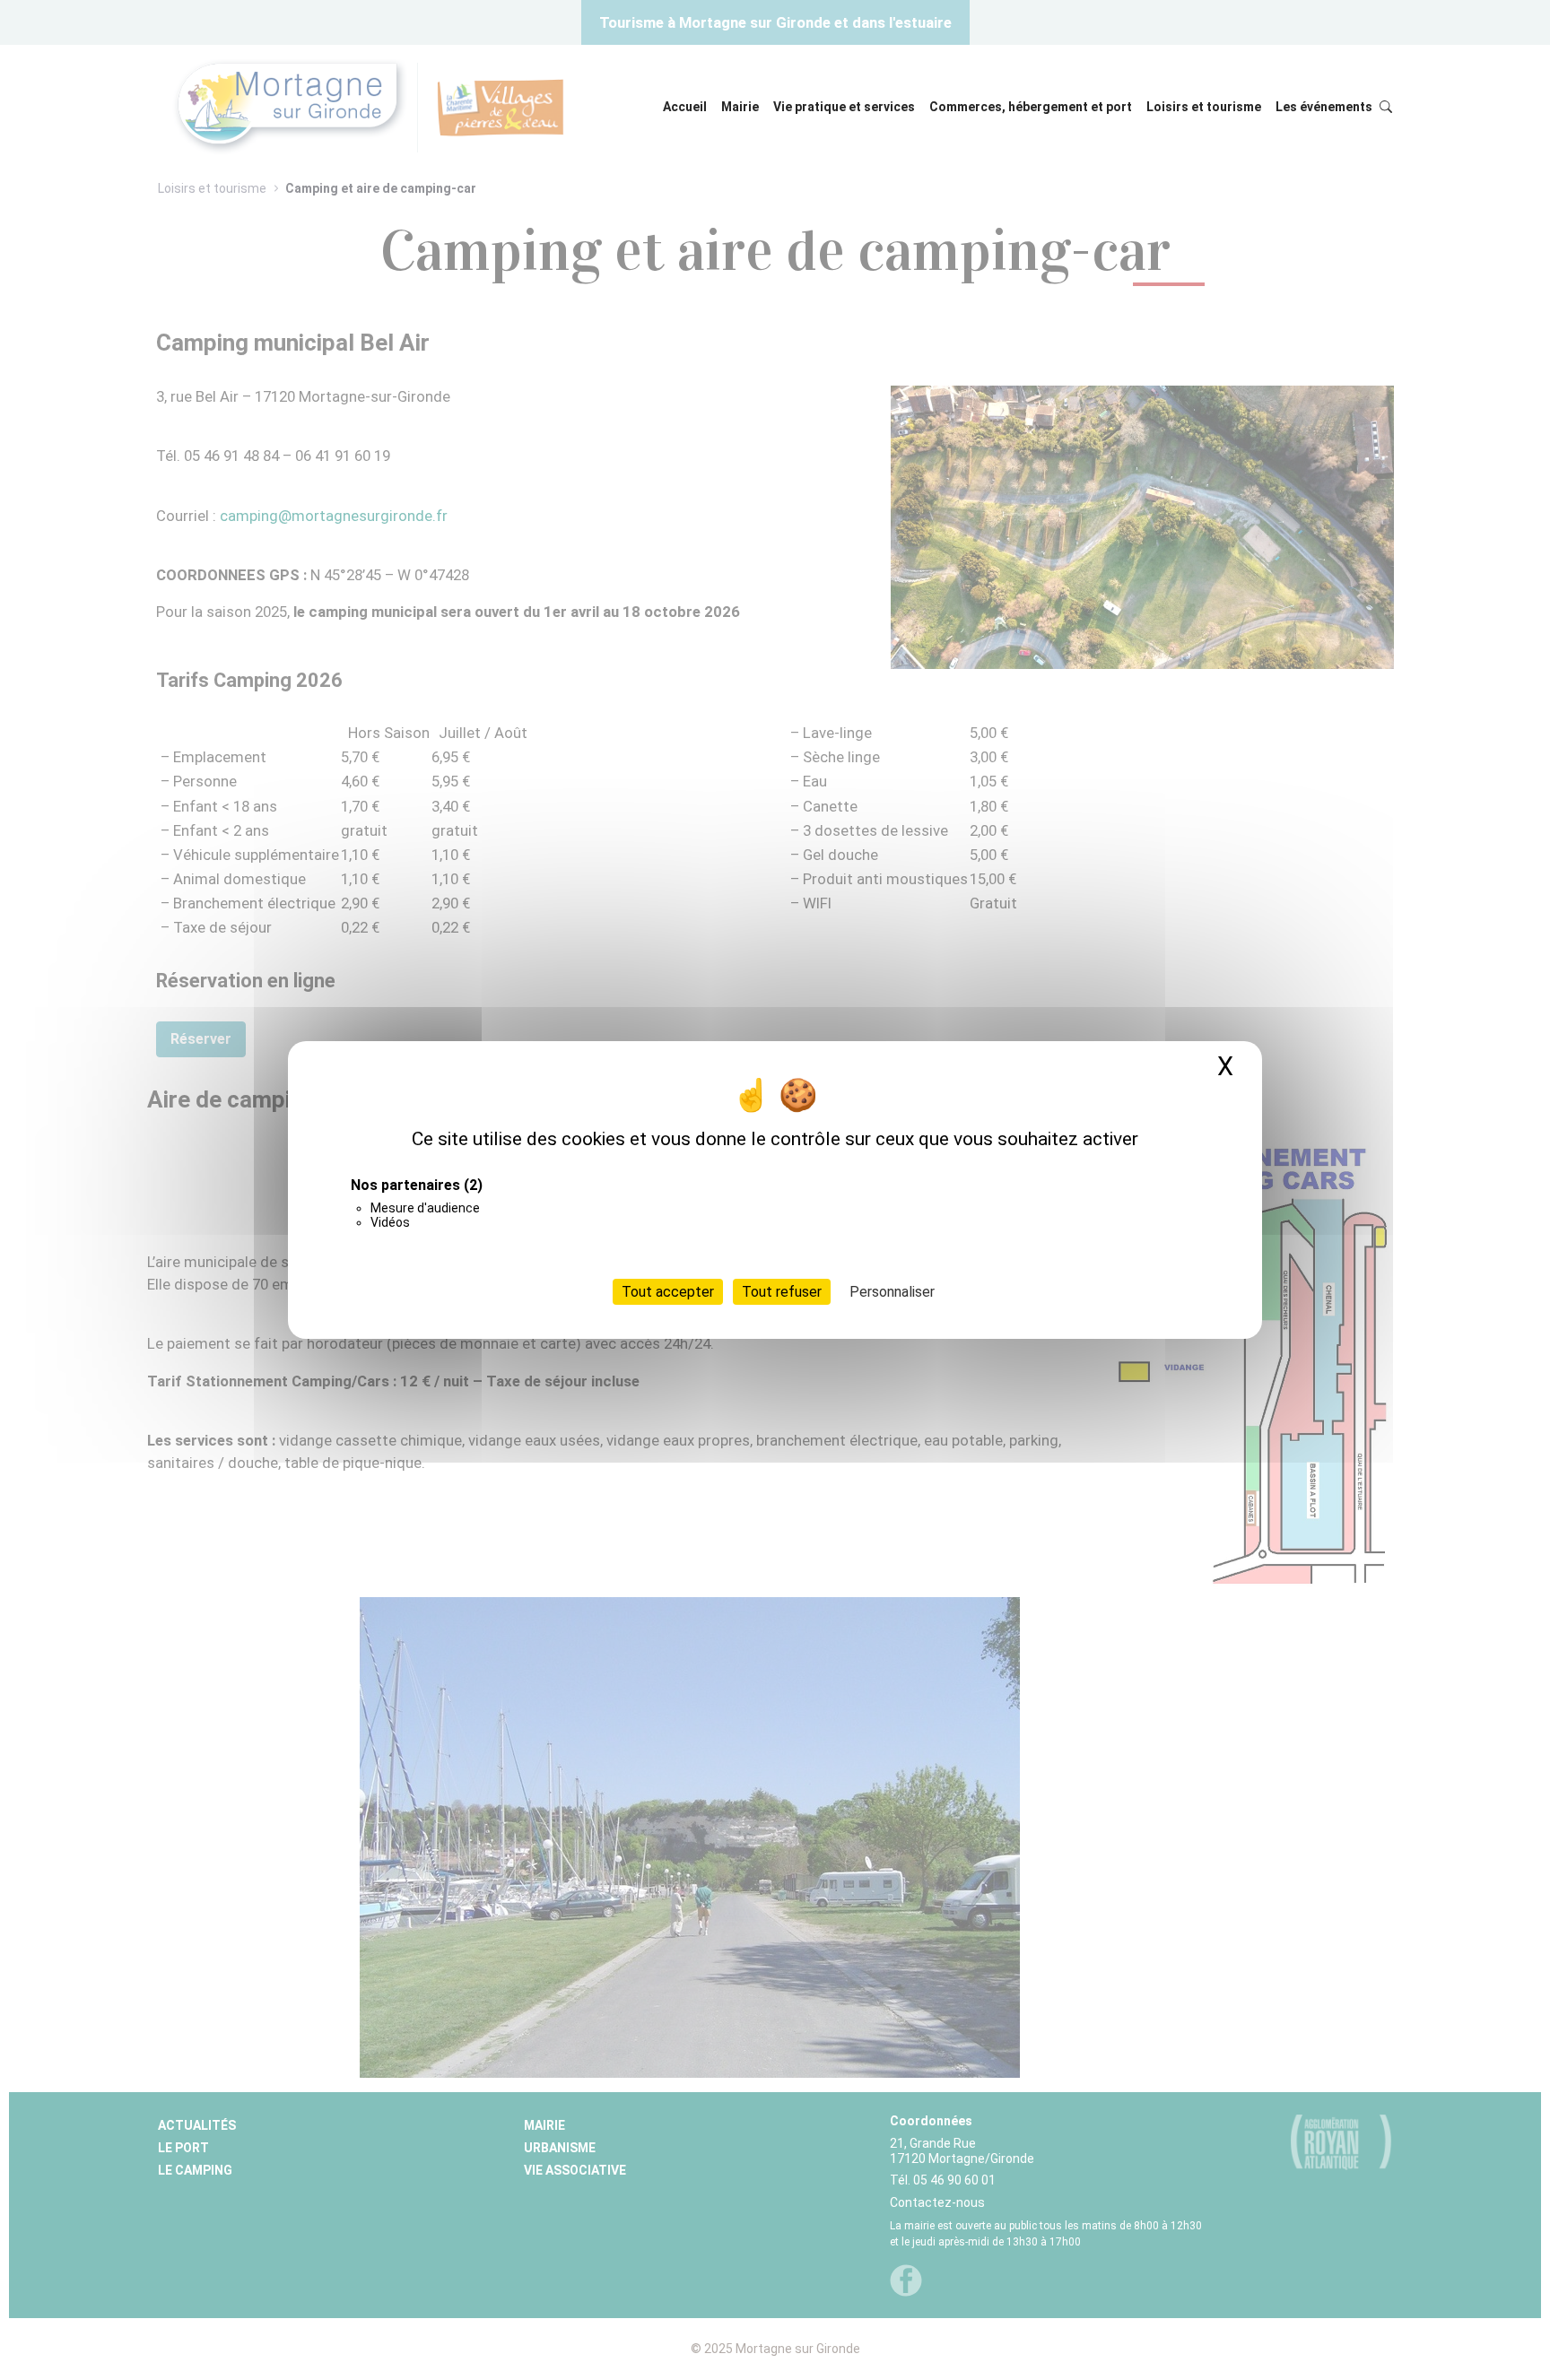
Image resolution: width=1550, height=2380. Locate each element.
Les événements (1324, 107)
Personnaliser (892, 1292)
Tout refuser (782, 1292)
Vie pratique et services (844, 107)
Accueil (685, 107)
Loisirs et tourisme (1204, 107)
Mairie (740, 107)
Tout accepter (668, 1292)
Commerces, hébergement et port (1031, 107)
